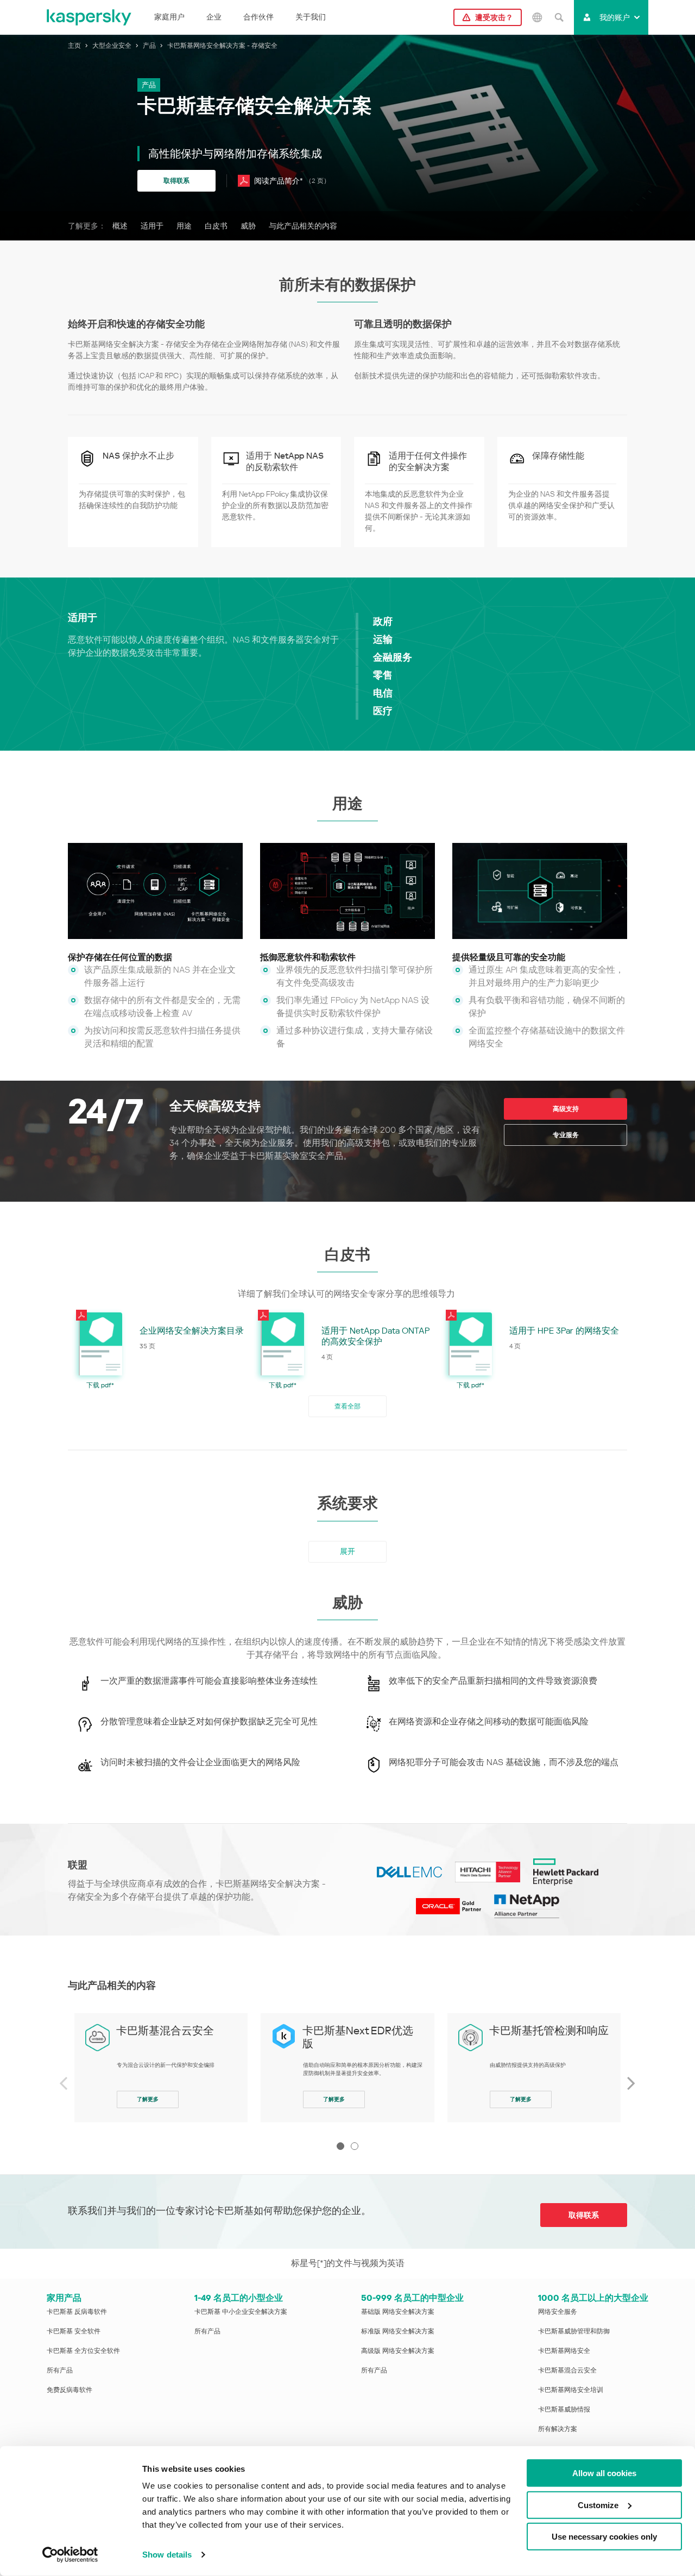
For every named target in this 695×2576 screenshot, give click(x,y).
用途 (184, 226)
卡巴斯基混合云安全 (165, 2031)
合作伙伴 (258, 17)
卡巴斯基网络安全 (564, 2351)
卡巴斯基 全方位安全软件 (83, 2351)
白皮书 (216, 226)
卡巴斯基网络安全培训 (571, 2390)
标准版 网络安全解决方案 (398, 2331)
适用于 (152, 226)
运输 (383, 639)
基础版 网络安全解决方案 (398, 2312)
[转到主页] (90, 17)
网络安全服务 (558, 2312)
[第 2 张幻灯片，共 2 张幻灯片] (355, 2146)
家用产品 (64, 2298)
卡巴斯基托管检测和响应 (549, 2031)
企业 (214, 17)
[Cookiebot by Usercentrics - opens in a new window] (70, 2555)
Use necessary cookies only (604, 2537)
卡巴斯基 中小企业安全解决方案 (241, 2312)
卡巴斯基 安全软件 (74, 2331)
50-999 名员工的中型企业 (412, 2298)
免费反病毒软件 (69, 2390)
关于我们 (311, 17)
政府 (383, 621)
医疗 (383, 711)
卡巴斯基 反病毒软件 (77, 2312)
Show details (167, 2555)
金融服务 (393, 657)
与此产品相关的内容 (303, 226)
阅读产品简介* (292, 181)
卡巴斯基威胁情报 (564, 2409)
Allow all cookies (604, 2473)
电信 (383, 693)
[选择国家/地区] (537, 17)
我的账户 (615, 17)
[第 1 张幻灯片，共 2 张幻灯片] (340, 2146)
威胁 (248, 226)
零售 (383, 675)
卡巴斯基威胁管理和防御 (574, 2331)
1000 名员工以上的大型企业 (593, 2298)
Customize (598, 2505)
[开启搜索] (559, 17)
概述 (120, 226)
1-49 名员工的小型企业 (239, 2298)
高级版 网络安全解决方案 (398, 2351)
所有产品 (60, 2370)
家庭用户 (169, 17)
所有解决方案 (558, 2429)
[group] (161, 2068)
